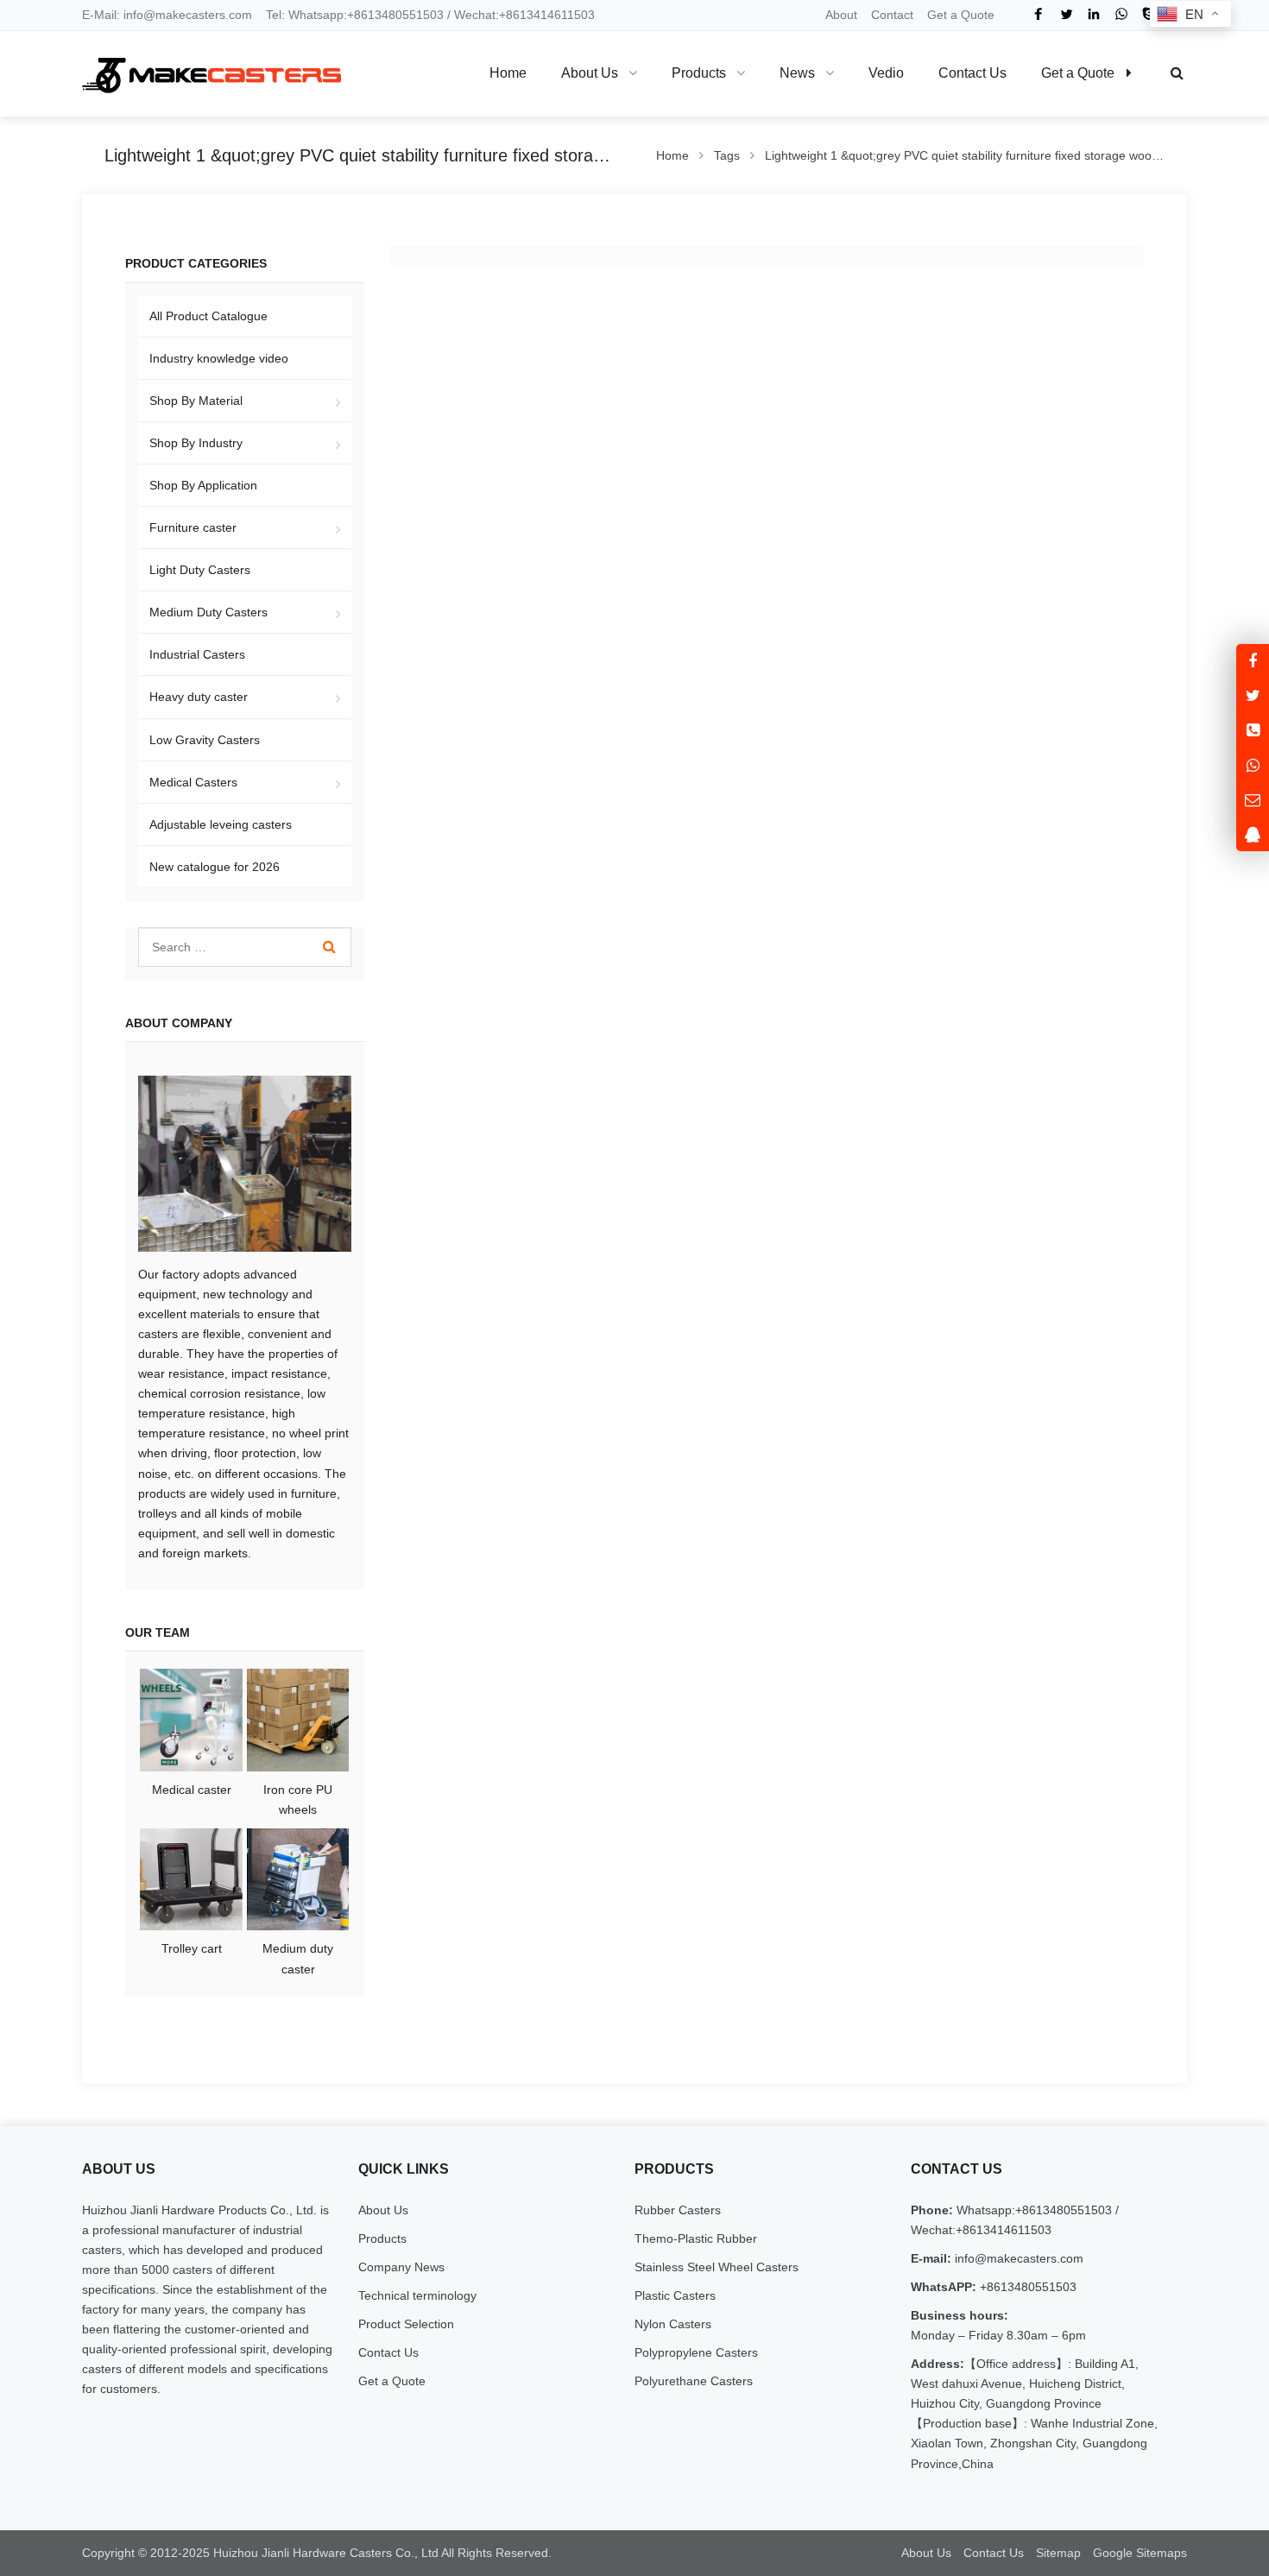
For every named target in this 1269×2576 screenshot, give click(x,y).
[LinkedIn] (1094, 14)
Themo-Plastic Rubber (696, 2238)
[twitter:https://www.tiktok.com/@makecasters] (1253, 695)
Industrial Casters (197, 654)
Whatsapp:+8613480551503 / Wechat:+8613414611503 (442, 15)
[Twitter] (1066, 14)
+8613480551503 (1026, 2287)
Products (382, 2238)
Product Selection (406, 2324)
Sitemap (1058, 2553)
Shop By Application (203, 485)
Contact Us (388, 2352)
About (841, 15)
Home (508, 73)
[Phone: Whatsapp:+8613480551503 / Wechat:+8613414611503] (1253, 730)
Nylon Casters (673, 2324)
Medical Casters (193, 782)
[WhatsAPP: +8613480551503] (1253, 764)
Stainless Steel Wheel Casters (717, 2267)
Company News (401, 2267)
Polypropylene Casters (696, 2352)
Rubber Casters (678, 2210)
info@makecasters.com (188, 15)
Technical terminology (417, 2295)
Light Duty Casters (200, 570)
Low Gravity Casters (205, 740)
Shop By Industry (196, 443)
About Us (383, 2210)
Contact (892, 15)
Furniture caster (193, 527)
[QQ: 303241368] (1253, 833)
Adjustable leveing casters (221, 824)
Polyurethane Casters (694, 2381)
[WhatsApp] (1121, 14)
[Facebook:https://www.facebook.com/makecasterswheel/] (1253, 661)
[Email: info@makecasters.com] (1253, 799)
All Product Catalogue (208, 316)
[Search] (329, 947)
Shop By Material (196, 401)
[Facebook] (1039, 14)
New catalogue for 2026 (215, 867)
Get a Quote (961, 15)
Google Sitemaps (1140, 2553)
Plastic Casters (675, 2295)
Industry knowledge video (219, 358)
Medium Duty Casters (208, 612)
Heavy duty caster (199, 697)
